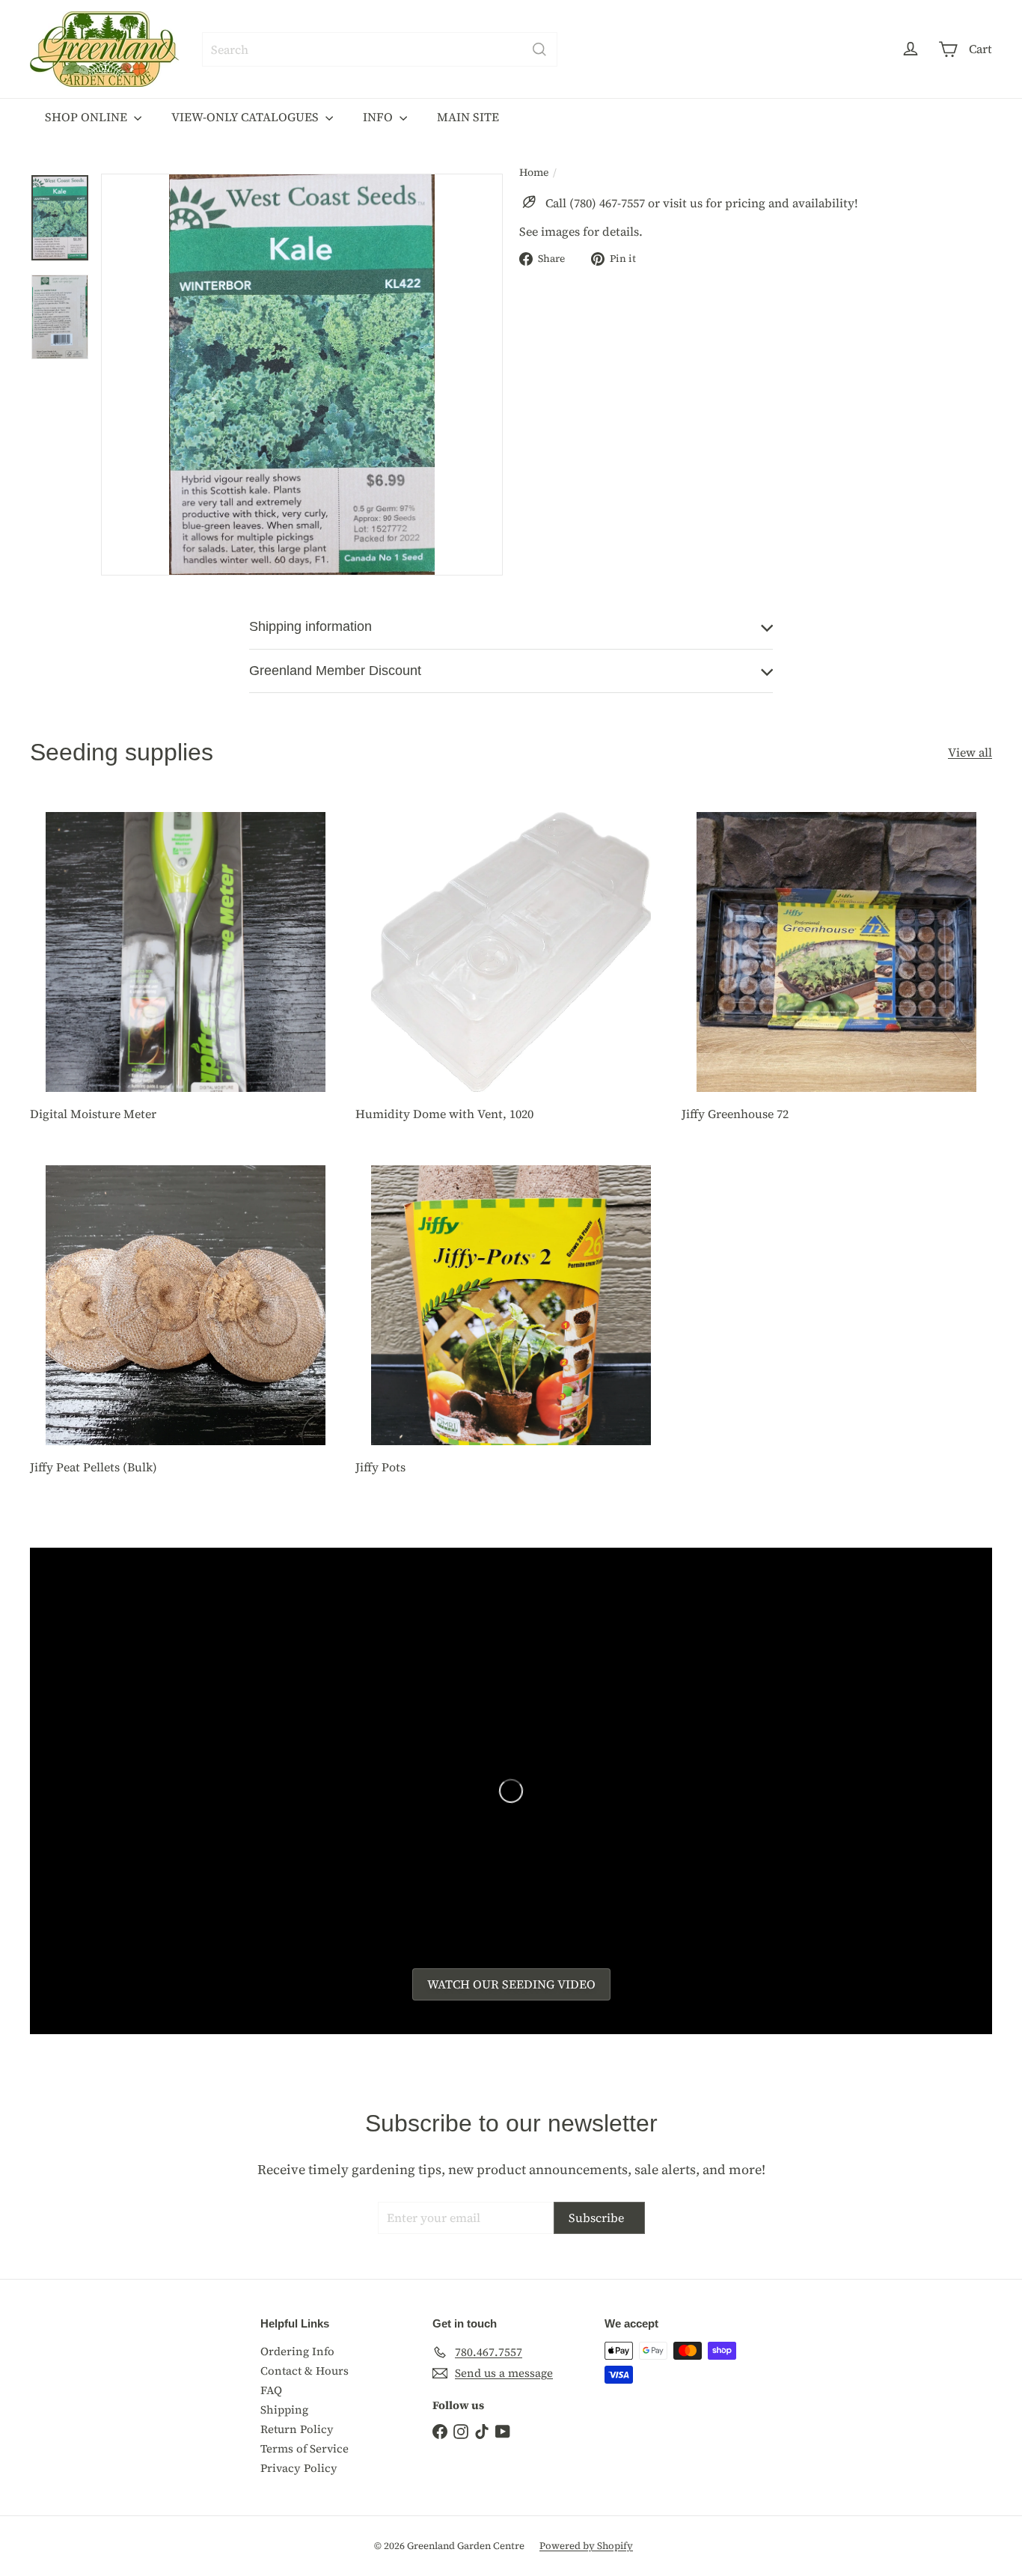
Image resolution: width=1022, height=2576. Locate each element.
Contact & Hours (305, 2371)
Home (534, 173)
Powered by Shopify (586, 2546)
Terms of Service (305, 2448)
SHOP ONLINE (88, 117)
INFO (379, 117)
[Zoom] (302, 375)
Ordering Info (297, 2351)
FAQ (271, 2390)
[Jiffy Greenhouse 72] (837, 970)
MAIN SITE (468, 117)
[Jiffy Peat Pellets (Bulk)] (185, 1322)
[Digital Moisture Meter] (185, 970)
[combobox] (380, 49)
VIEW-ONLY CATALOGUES (247, 117)
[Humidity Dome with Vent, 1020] (511, 970)
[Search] (539, 49)
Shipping (284, 2409)
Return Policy (297, 2429)
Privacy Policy (299, 2468)
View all (970, 753)
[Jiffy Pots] (511, 1322)
